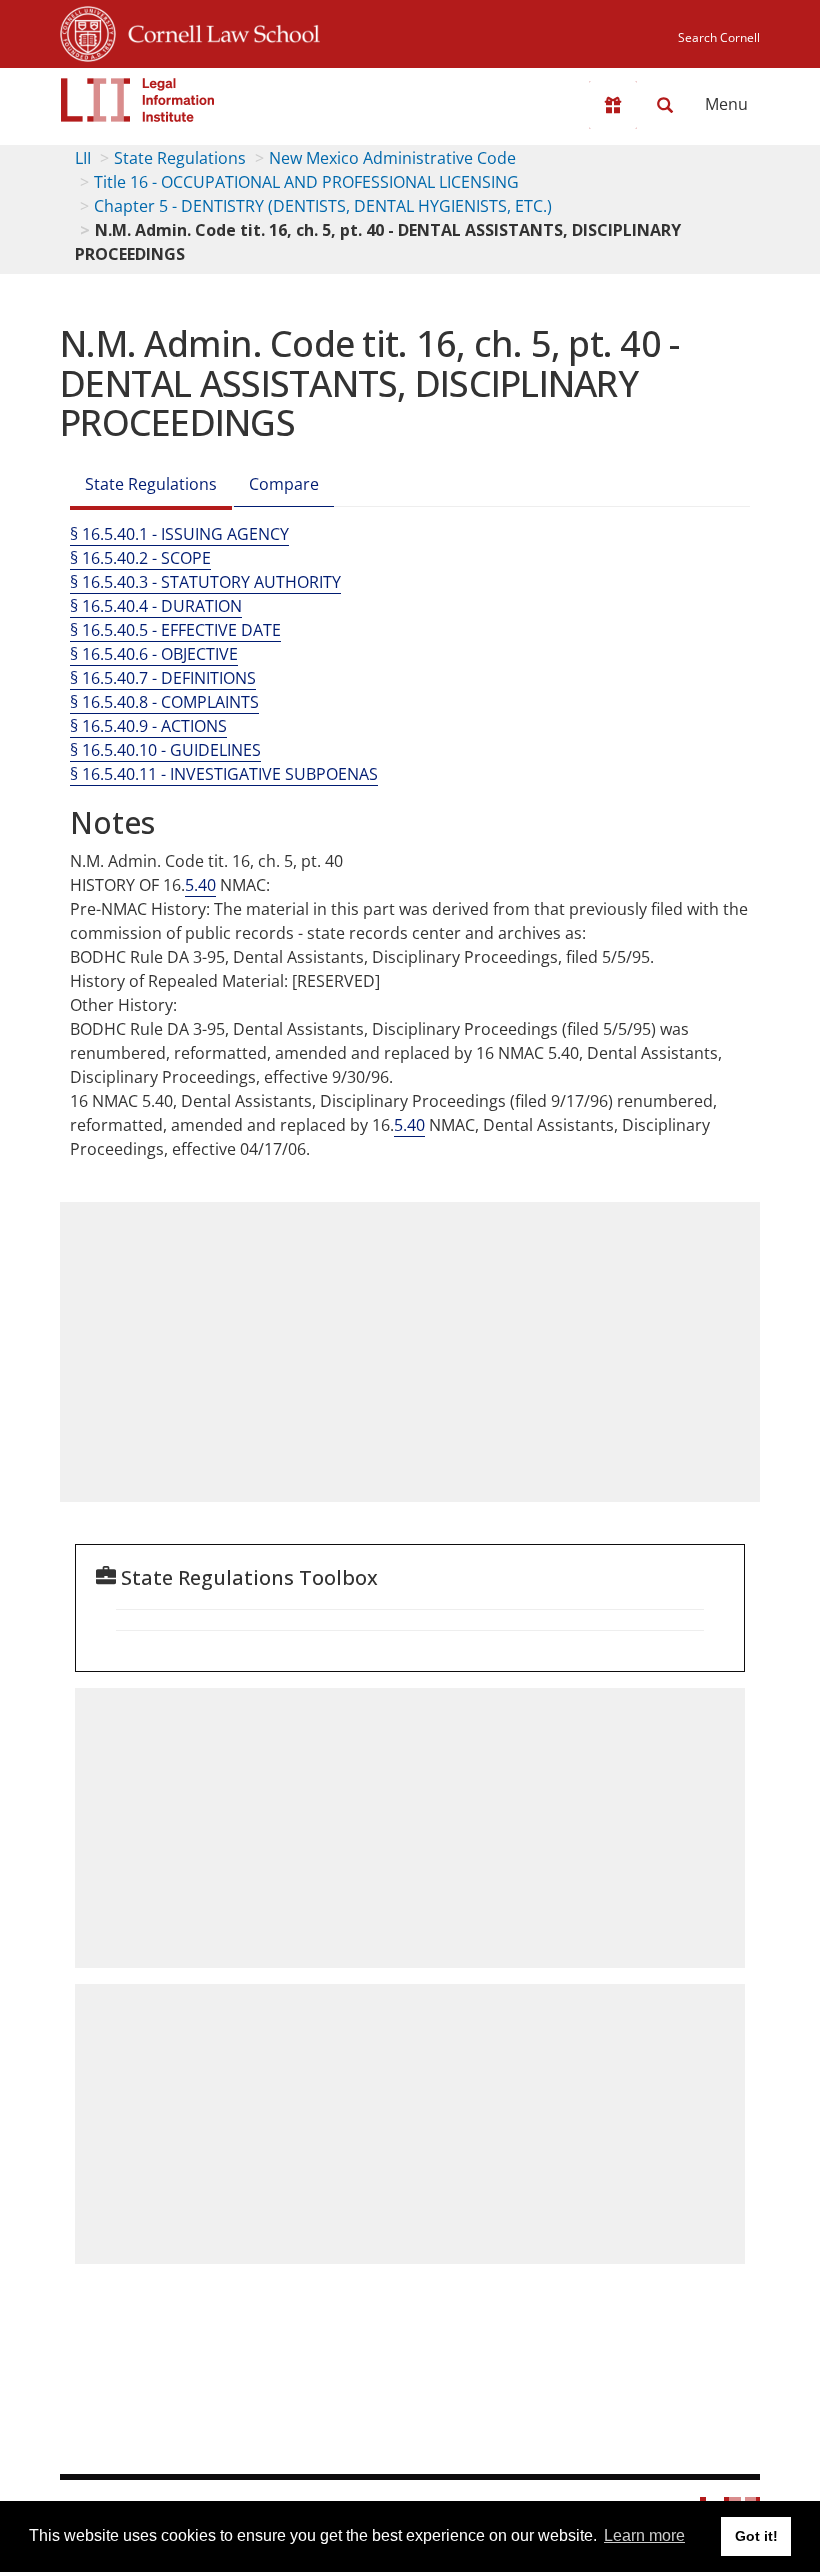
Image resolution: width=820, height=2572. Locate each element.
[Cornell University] (88, 31)
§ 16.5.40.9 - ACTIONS (148, 726)
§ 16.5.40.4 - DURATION (156, 606)
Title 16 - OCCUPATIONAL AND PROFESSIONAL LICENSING (306, 182)
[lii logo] (138, 100)
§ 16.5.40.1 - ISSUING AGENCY (179, 534)
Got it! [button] (756, 2536)
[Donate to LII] (613, 105)
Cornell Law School (218, 31)
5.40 (200, 885)
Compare (284, 484)
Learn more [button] (644, 2535)
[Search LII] (665, 105)
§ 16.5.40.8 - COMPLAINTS (164, 702)
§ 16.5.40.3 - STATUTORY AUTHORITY (205, 582)
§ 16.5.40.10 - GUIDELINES (165, 750)
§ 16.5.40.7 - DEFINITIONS (163, 678)
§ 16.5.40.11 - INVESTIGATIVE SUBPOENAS (224, 774)
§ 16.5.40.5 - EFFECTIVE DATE (175, 630)
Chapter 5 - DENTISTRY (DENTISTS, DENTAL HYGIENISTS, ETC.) (323, 206)
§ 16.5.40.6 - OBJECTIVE (154, 654)
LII (83, 158)
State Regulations (180, 158)
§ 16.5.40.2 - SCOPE (140, 558)
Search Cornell (719, 37)
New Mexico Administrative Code (392, 158)
